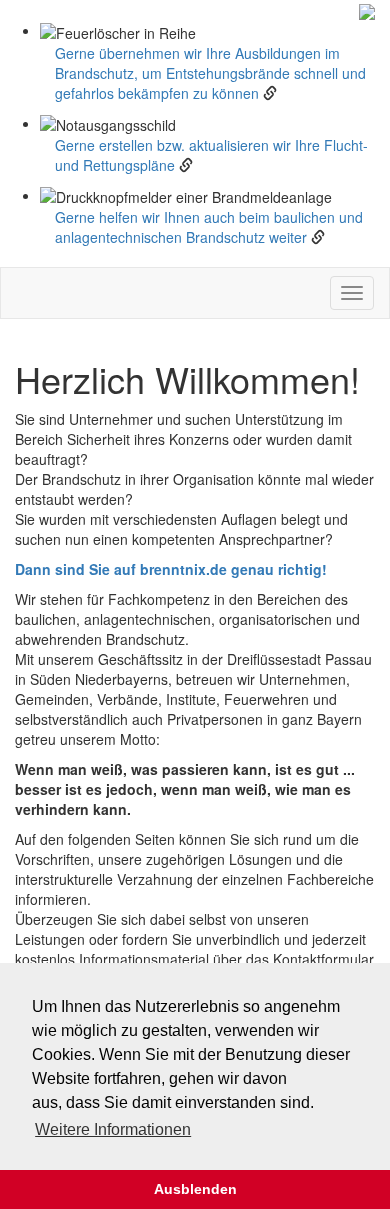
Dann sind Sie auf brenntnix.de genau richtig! (171, 569)
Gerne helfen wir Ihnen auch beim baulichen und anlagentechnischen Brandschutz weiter (209, 227)
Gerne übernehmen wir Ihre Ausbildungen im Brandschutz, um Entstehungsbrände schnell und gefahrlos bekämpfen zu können (210, 73)
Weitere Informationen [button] (113, 1129)
